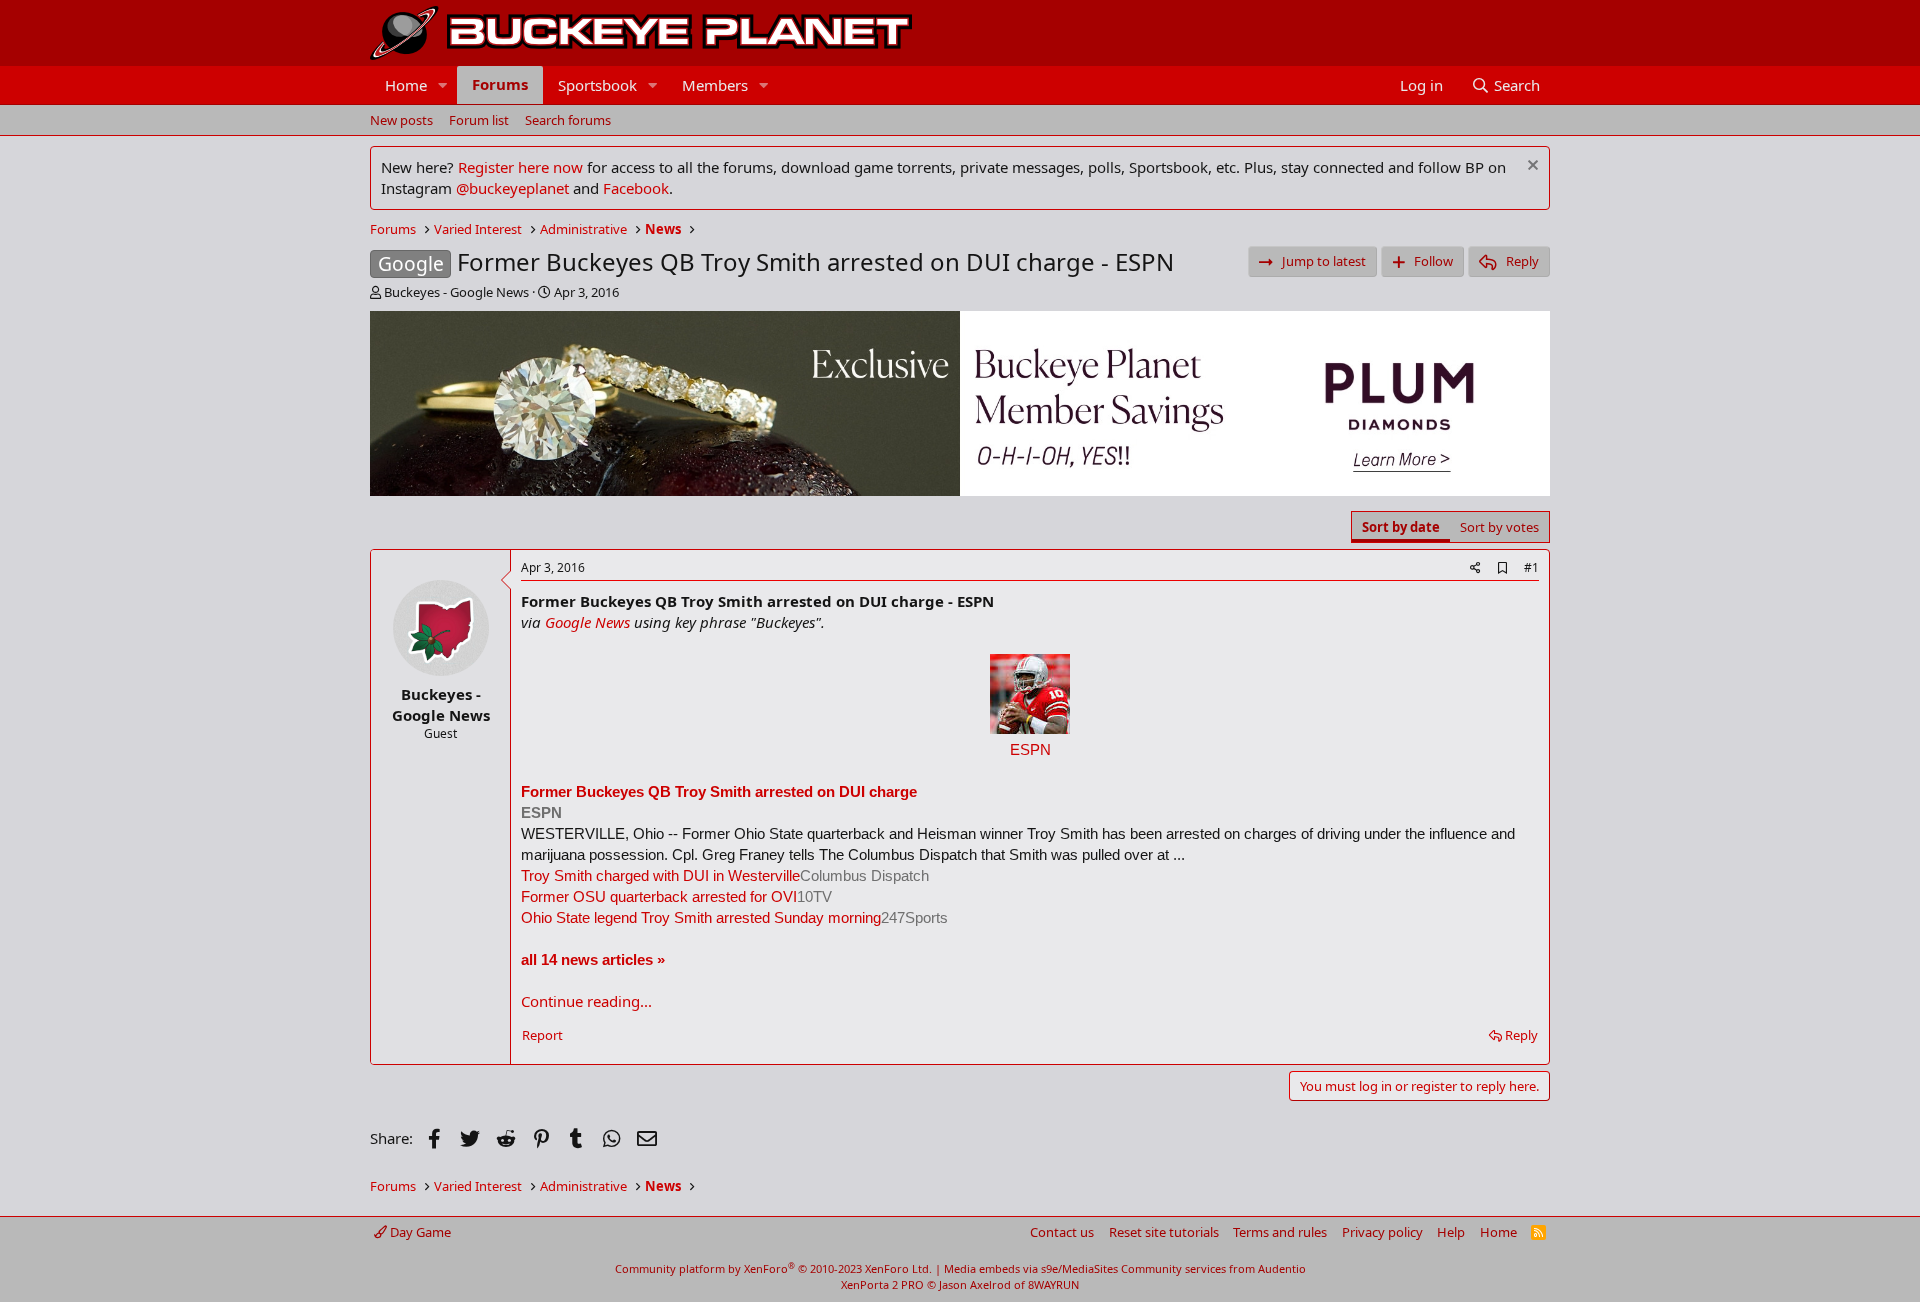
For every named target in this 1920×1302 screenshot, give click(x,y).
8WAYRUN (1053, 1284)
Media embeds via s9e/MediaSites (1031, 1268)
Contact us (1062, 1232)
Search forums (568, 120)
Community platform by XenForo (773, 1268)
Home (406, 85)
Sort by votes (1499, 527)
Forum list (479, 120)
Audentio (1282, 1268)
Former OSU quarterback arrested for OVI (659, 896)
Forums (500, 84)
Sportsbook (597, 85)
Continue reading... (586, 1001)
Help (1451, 1232)
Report (542, 1035)
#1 (1531, 567)
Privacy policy (1382, 1232)
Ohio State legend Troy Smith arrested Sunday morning (701, 917)
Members (715, 85)
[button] (443, 85)
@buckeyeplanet (512, 188)
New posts (401, 120)
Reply (1521, 1035)
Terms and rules (1280, 1232)
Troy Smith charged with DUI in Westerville (660, 875)
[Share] (1475, 568)
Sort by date (1401, 527)
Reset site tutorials (1164, 1232)
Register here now (520, 167)
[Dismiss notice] (1530, 167)
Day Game (419, 1232)
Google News (587, 622)
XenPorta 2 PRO (882, 1284)
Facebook (636, 188)
